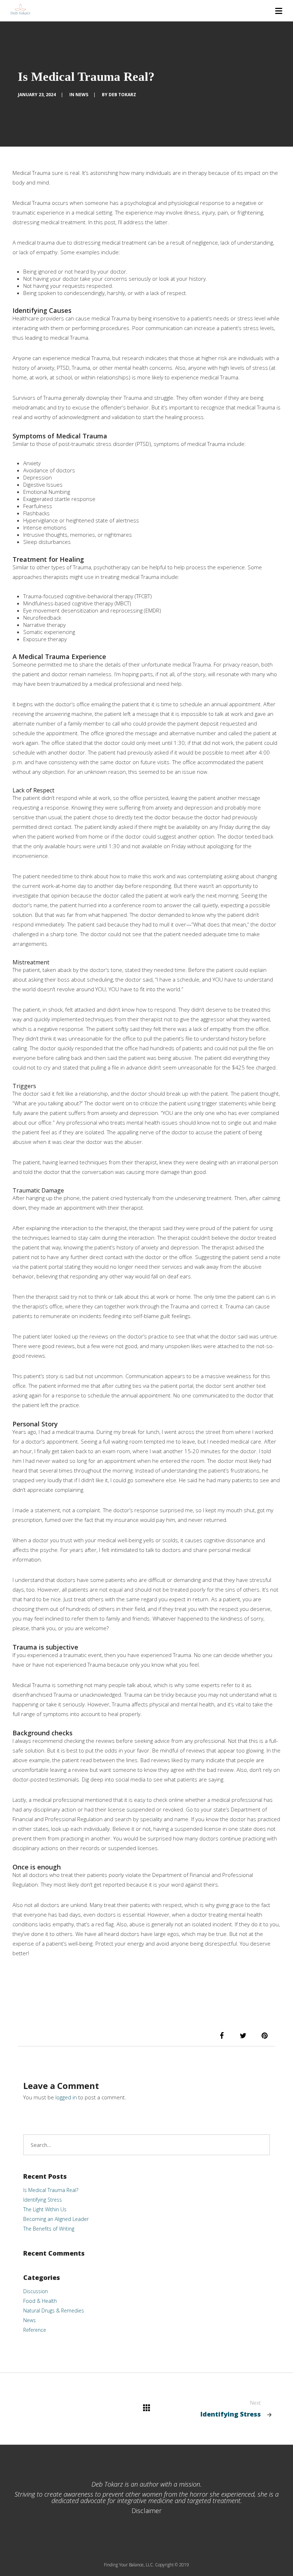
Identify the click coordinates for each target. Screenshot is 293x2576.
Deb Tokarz (122, 95)
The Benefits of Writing (49, 2229)
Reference (35, 2330)
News (82, 95)
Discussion (36, 2291)
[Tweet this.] (243, 2036)
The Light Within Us (45, 2209)
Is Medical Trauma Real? (51, 2190)
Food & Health (40, 2301)
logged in (66, 2097)
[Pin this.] (264, 2036)
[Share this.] (222, 2036)
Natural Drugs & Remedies (54, 2310)
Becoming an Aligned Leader (56, 2219)
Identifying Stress (43, 2200)
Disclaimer (146, 2511)
